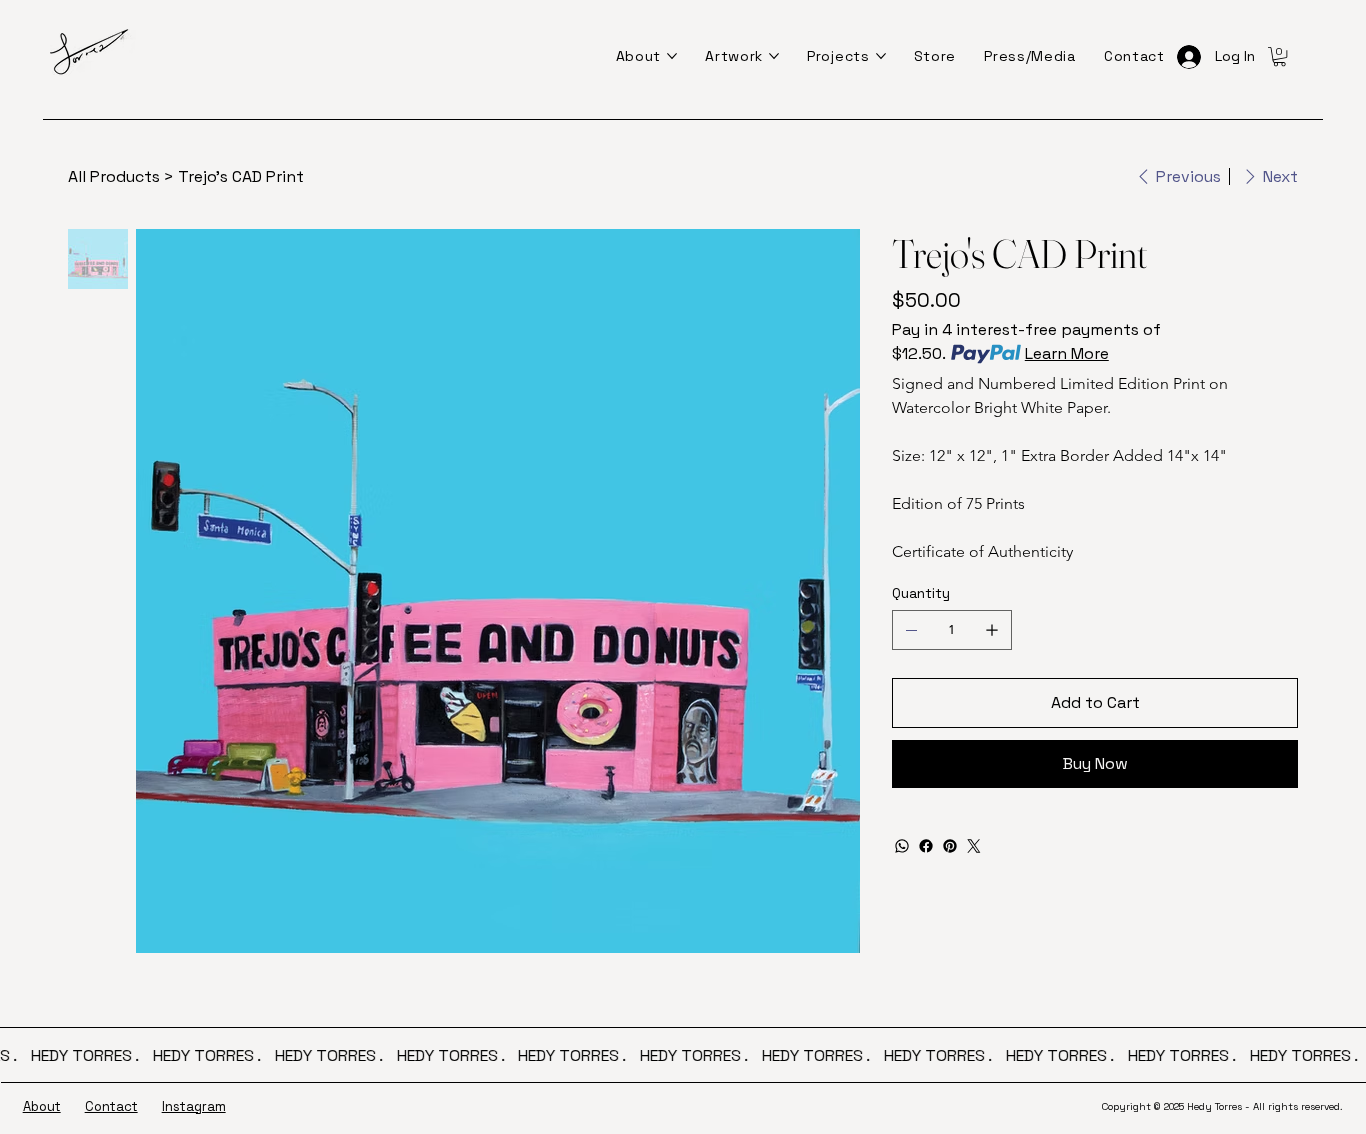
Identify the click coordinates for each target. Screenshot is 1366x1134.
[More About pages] (672, 56)
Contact (111, 1106)
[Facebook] (926, 846)
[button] (1279, 56)
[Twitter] (974, 846)
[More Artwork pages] (774, 56)
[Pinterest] (950, 846)
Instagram (194, 1106)
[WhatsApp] (902, 846)
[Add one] (992, 630)
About (42, 1106)
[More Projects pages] (881, 56)
